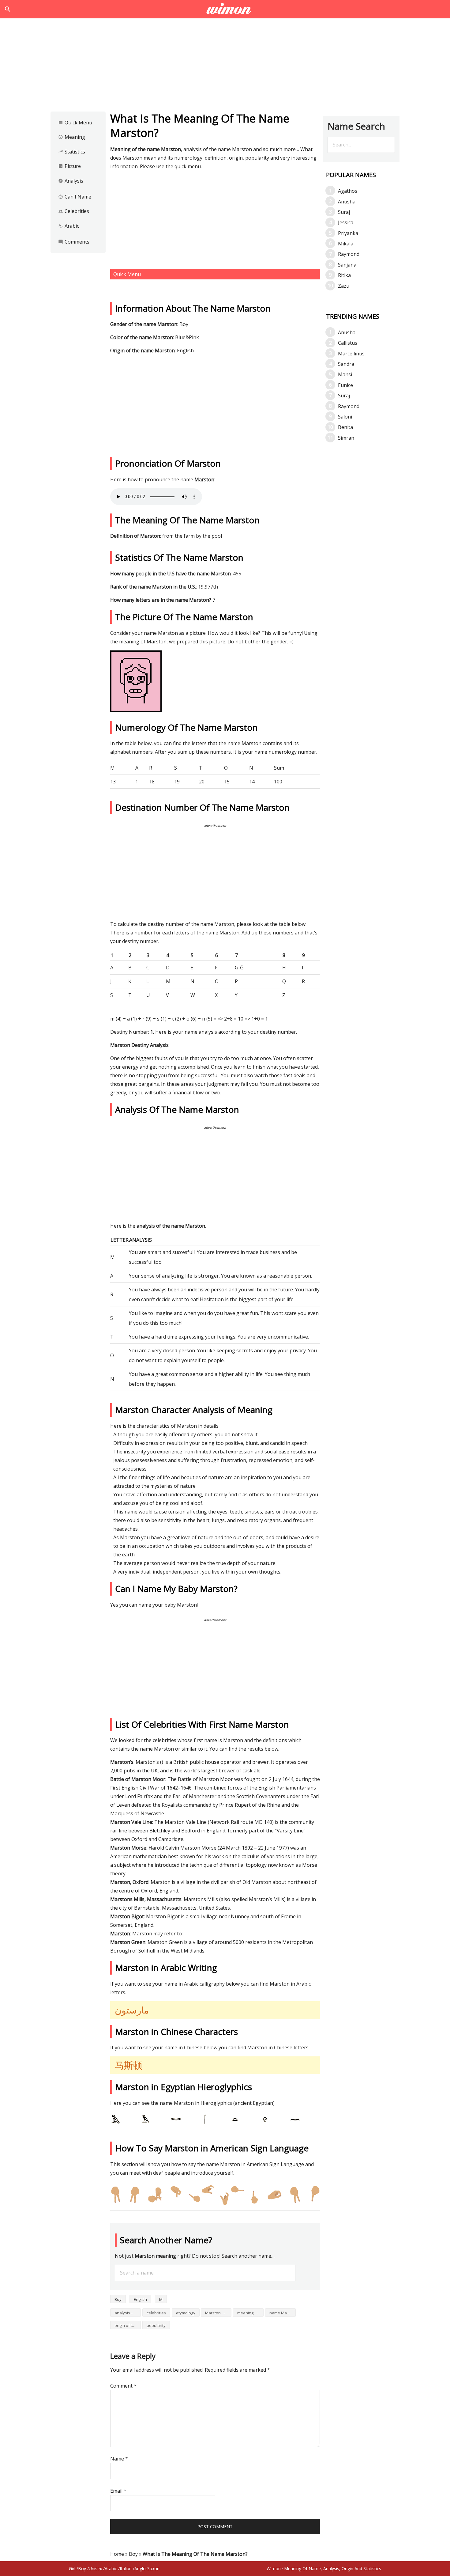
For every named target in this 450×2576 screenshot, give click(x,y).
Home (117, 2554)
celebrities (156, 2313)
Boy (118, 2299)
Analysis (71, 181)
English (140, 2299)
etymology (186, 2313)
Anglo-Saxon (147, 2568)
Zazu (344, 286)
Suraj (344, 212)
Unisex (95, 2568)
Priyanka (348, 233)
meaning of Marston (250, 2313)
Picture (69, 166)
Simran (346, 438)
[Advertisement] (225, 67)
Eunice (345, 385)
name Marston (283, 2313)
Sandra (346, 364)
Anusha (347, 202)
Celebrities (74, 211)
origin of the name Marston (128, 2325)
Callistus (348, 343)
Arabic (69, 226)
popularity (156, 2325)
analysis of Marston (128, 2313)
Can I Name (75, 197)
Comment (123, 2386)
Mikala (346, 244)
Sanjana (347, 265)
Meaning (72, 137)
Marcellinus (351, 354)
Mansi (345, 374)
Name (119, 2459)
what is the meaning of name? (225, 9)
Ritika (344, 275)
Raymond (349, 254)
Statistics (72, 152)
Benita (345, 427)
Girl (72, 2568)
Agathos (348, 191)
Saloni (345, 417)
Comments (74, 242)
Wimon (274, 2568)
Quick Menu (75, 123)
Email (118, 2491)
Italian (126, 2568)
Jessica (346, 222)
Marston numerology (218, 2313)
